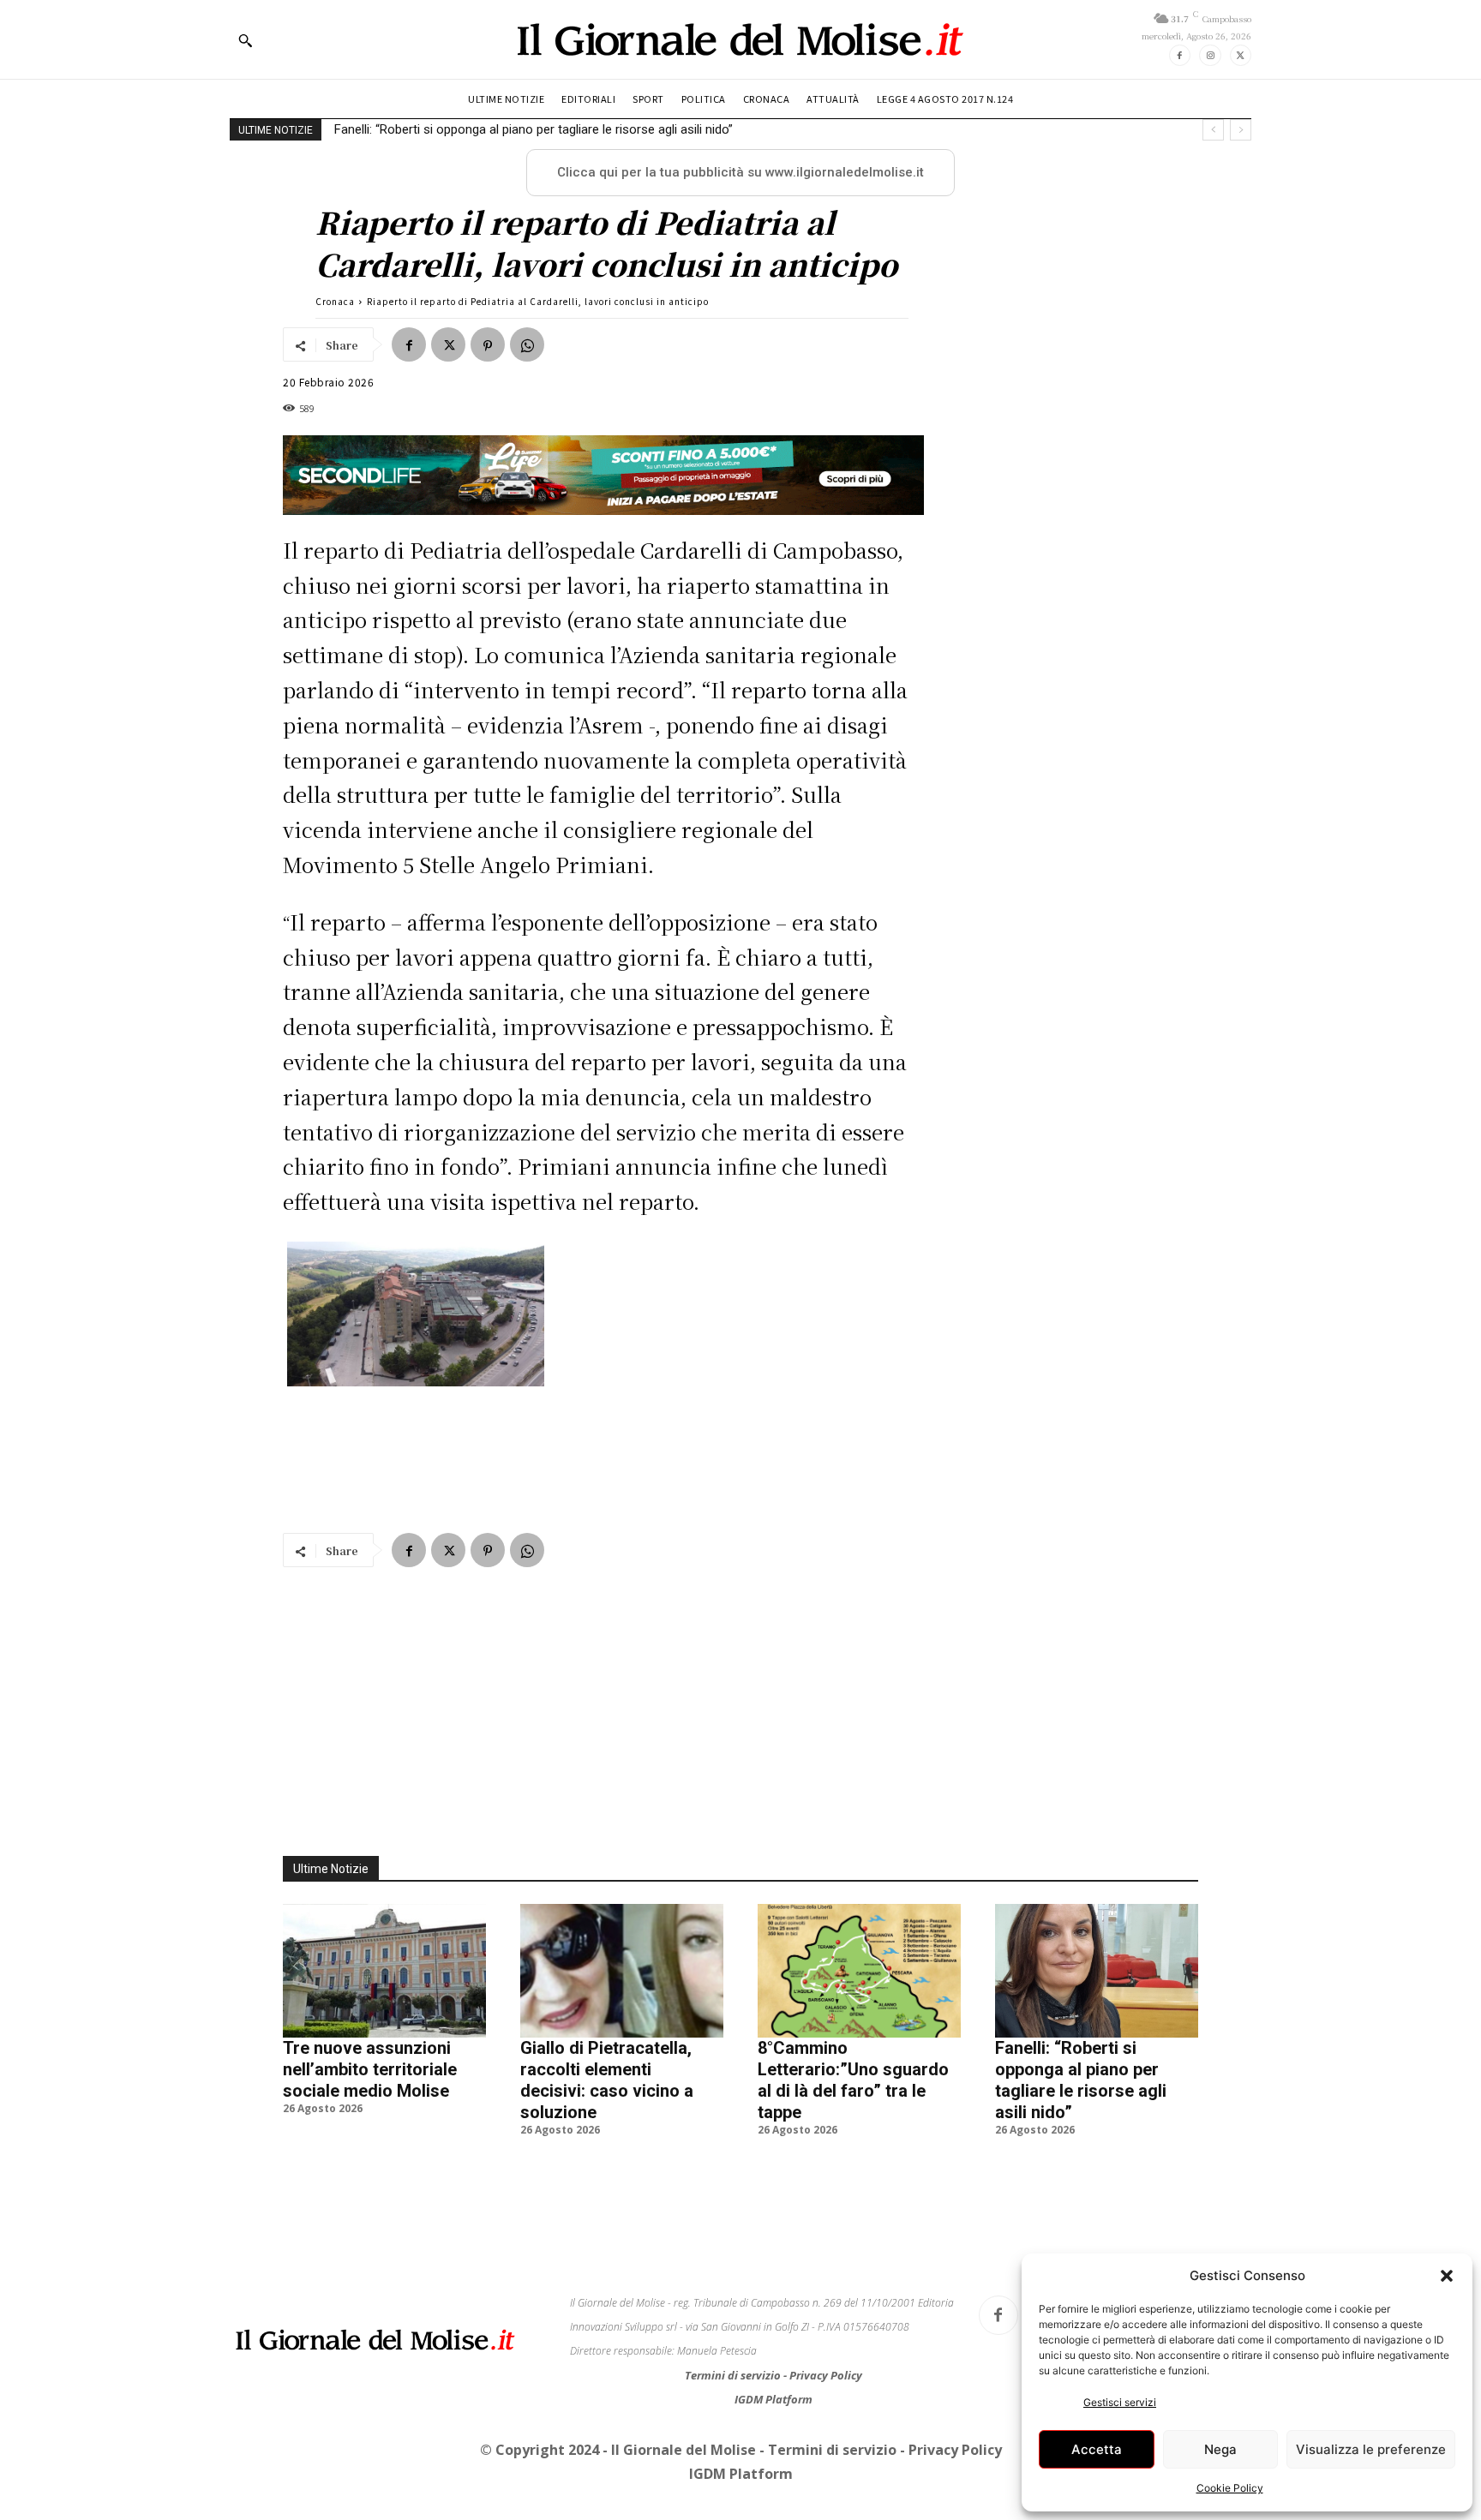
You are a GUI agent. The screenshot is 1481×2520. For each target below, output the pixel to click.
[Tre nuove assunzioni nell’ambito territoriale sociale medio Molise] (384, 2005)
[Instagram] (1210, 55)
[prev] (1213, 130)
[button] (1447, 2276)
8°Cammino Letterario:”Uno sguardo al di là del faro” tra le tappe (853, 2114)
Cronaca (335, 301)
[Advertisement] (603, 555)
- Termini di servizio (830, 2484)
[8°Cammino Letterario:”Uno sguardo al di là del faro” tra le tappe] (859, 2005)
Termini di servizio (734, 2409)
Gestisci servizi (1120, 2402)
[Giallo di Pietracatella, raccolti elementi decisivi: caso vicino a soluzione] (622, 2005)
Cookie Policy (1230, 2488)
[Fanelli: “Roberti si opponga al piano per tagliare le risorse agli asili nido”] (1097, 2005)
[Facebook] (1180, 55)
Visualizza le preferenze (1371, 2449)
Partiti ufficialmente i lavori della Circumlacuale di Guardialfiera (508, 129)
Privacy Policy (826, 2409)
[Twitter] (1241, 55)
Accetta (1097, 2449)
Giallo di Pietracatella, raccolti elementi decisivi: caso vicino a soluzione (607, 2114)
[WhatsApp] (527, 344)
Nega (1220, 2449)
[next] (1241, 130)
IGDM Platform (773, 2433)
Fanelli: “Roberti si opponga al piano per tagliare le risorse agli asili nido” (1081, 2114)
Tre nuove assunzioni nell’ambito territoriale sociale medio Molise (370, 2104)
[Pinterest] (488, 344)
